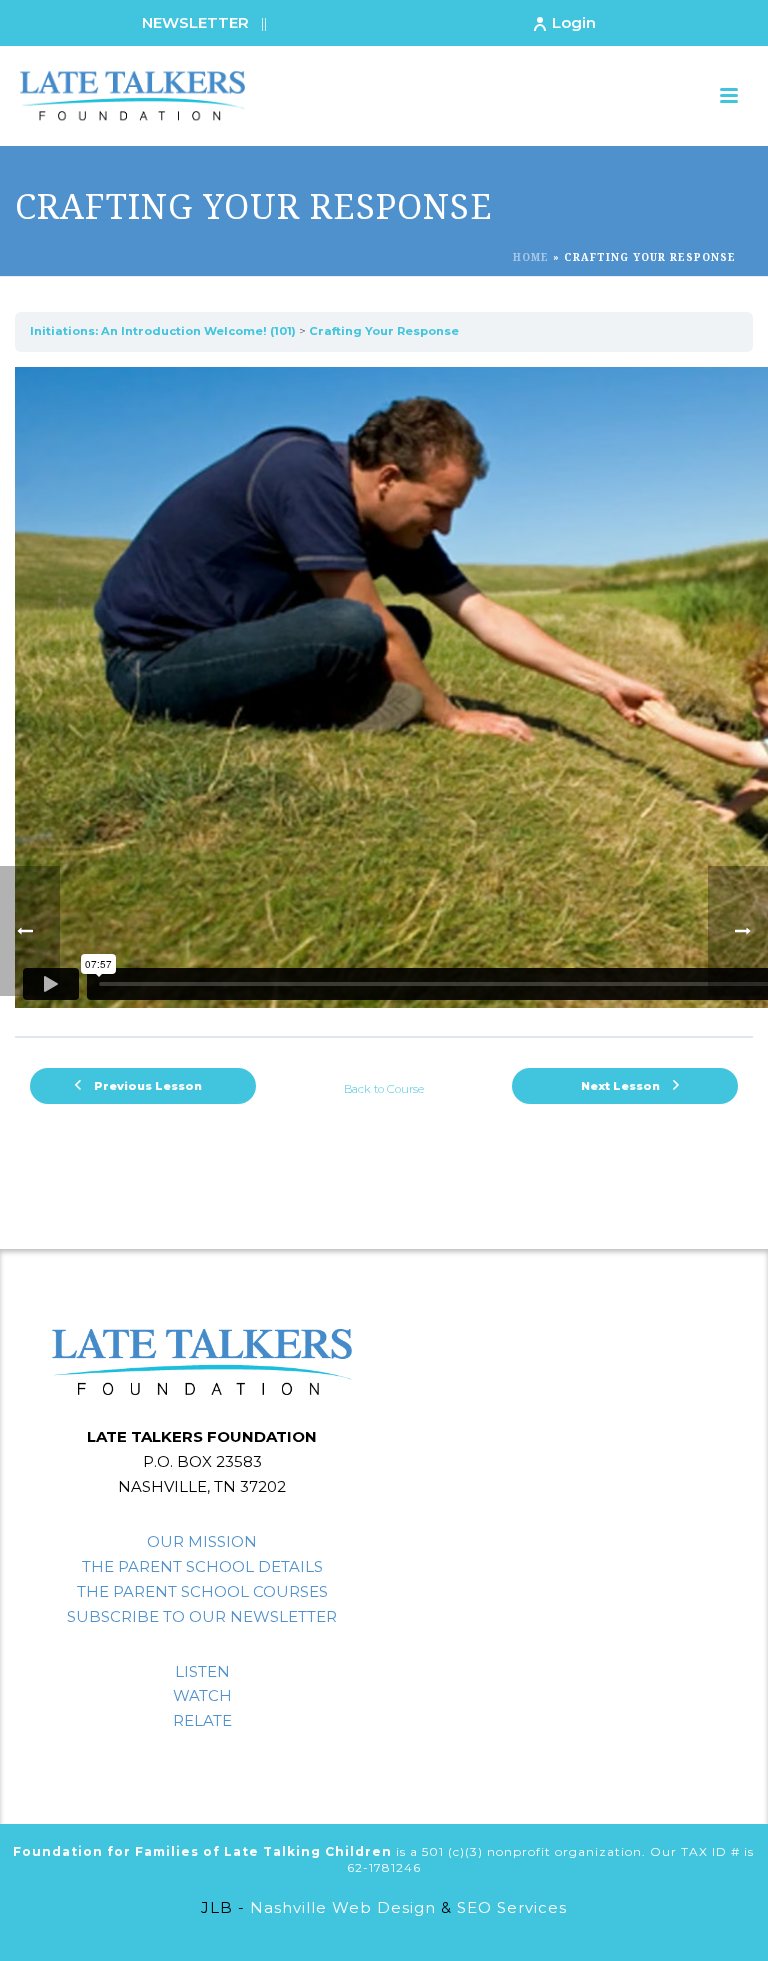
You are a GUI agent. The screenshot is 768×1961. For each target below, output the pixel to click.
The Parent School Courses (202, 1591)
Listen (202, 1671)
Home (531, 257)
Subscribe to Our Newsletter (202, 1616)
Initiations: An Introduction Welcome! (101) (163, 331)
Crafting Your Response (384, 331)
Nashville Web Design (343, 1907)
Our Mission (202, 1541)
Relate (202, 1720)
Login (574, 22)
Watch (202, 1695)
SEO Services (512, 1907)
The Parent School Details (202, 1566)
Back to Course (384, 1089)
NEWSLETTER (195, 22)
